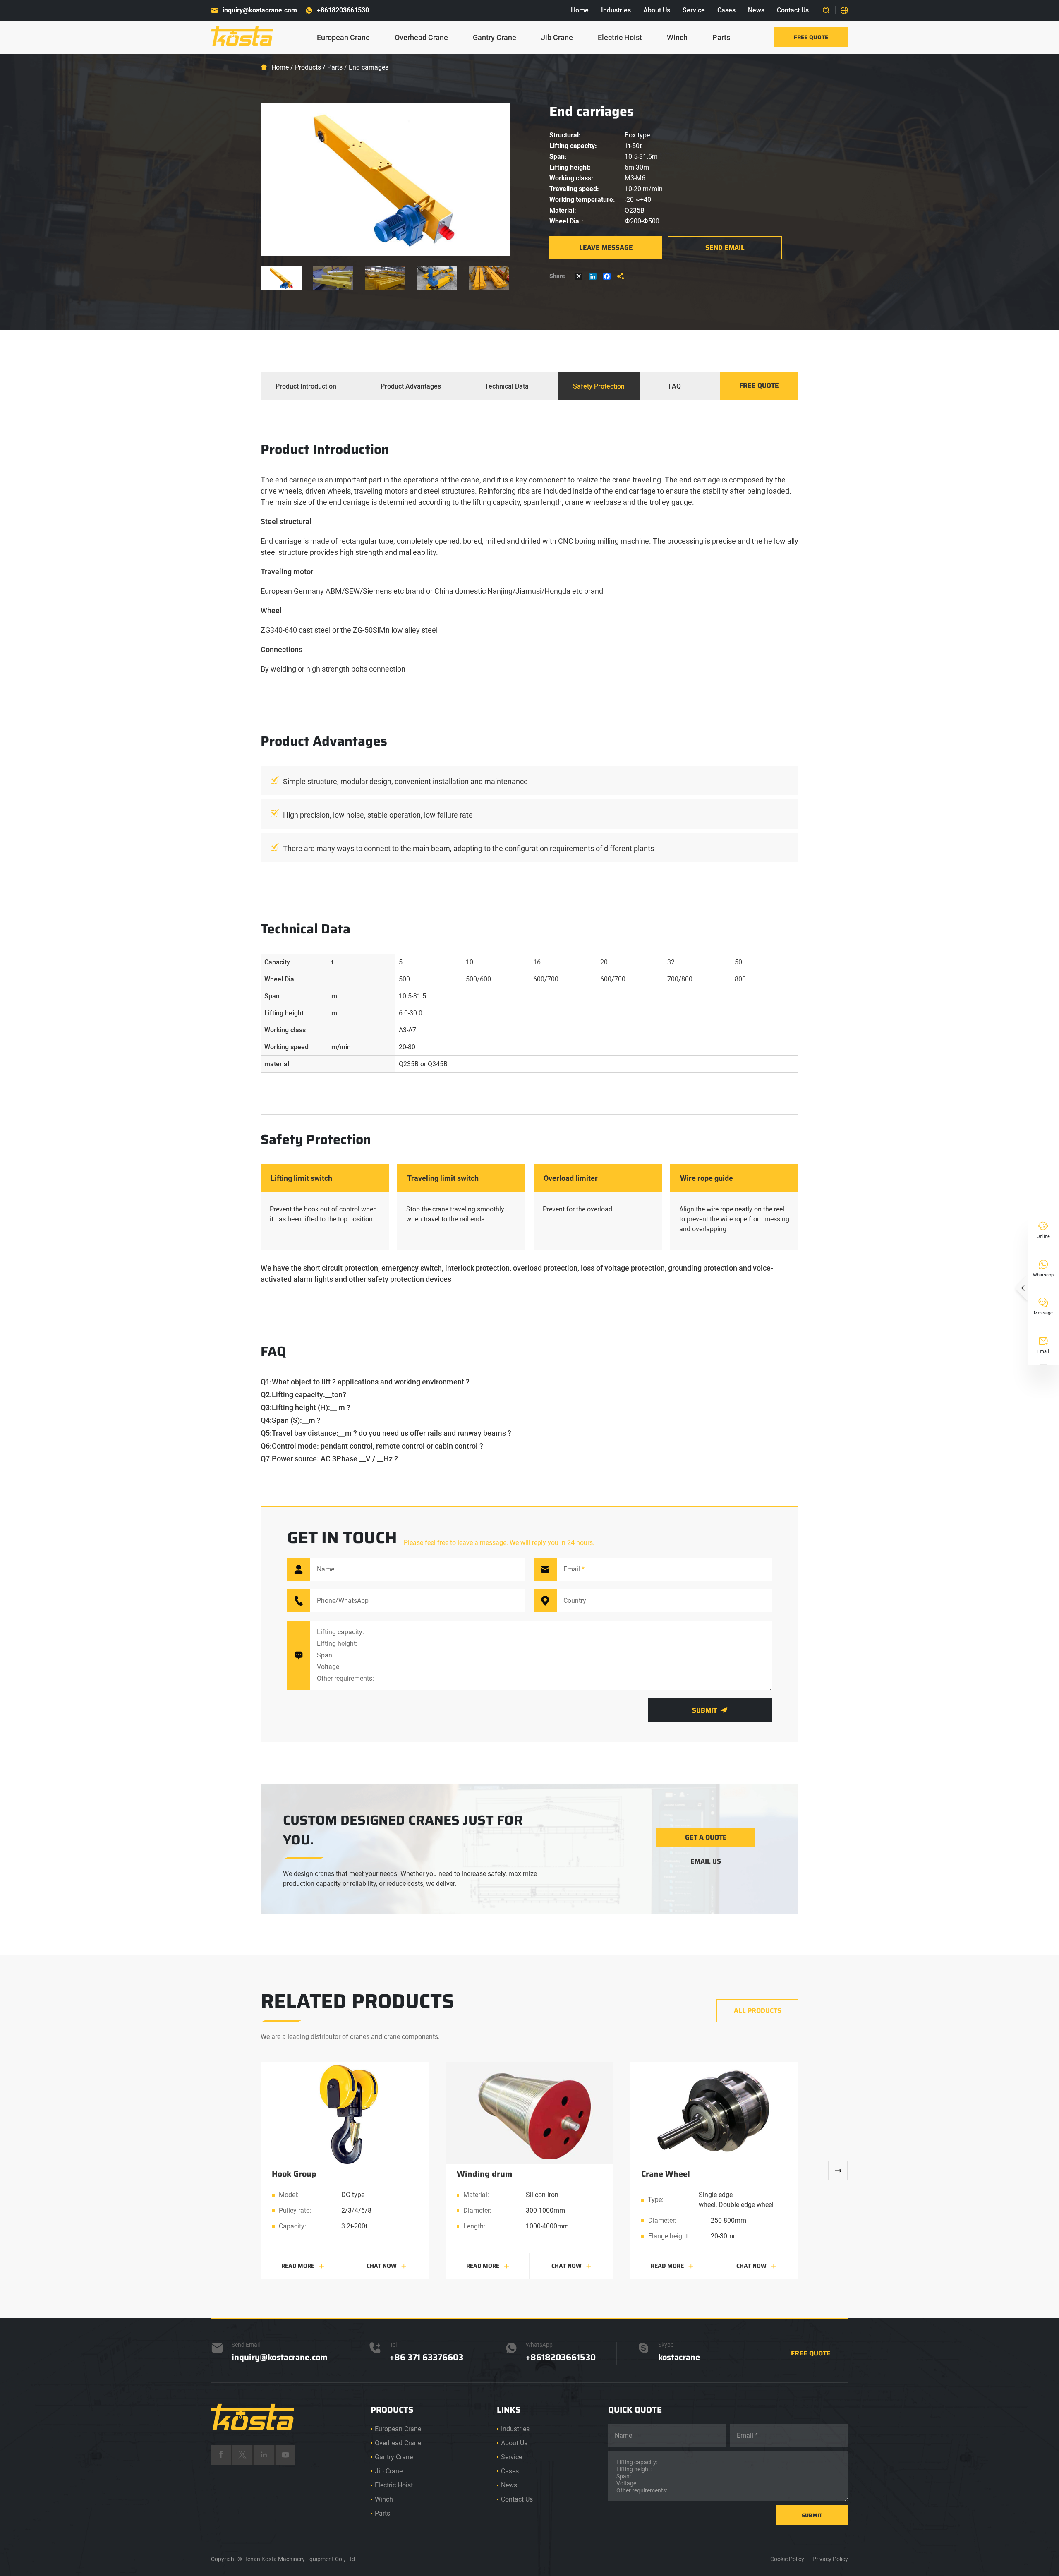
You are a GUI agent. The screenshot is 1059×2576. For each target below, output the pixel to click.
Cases (726, 10)
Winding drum (484, 2174)
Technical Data (507, 386)
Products (308, 67)
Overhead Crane (421, 37)
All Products (758, 2011)
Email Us (706, 1861)
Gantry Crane (495, 37)
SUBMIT (812, 2515)
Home (580, 10)
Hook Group (294, 2174)
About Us (657, 10)
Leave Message (606, 248)
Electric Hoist (620, 37)
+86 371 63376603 (426, 2357)
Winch (677, 37)
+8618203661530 (343, 10)
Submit (710, 1710)
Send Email (725, 248)
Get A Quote (706, 1837)
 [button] (838, 2171)
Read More (303, 2266)
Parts (721, 37)
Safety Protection (599, 386)
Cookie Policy (787, 2559)
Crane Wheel (666, 2174)
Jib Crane (557, 37)
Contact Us (793, 10)
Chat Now (387, 2266)
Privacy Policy (830, 2559)
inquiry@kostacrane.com (260, 10)
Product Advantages (411, 386)
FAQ (675, 386)
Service (694, 10)
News (756, 10)
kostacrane (679, 2357)
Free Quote (811, 37)
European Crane (343, 37)
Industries (616, 10)
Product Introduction (306, 386)
